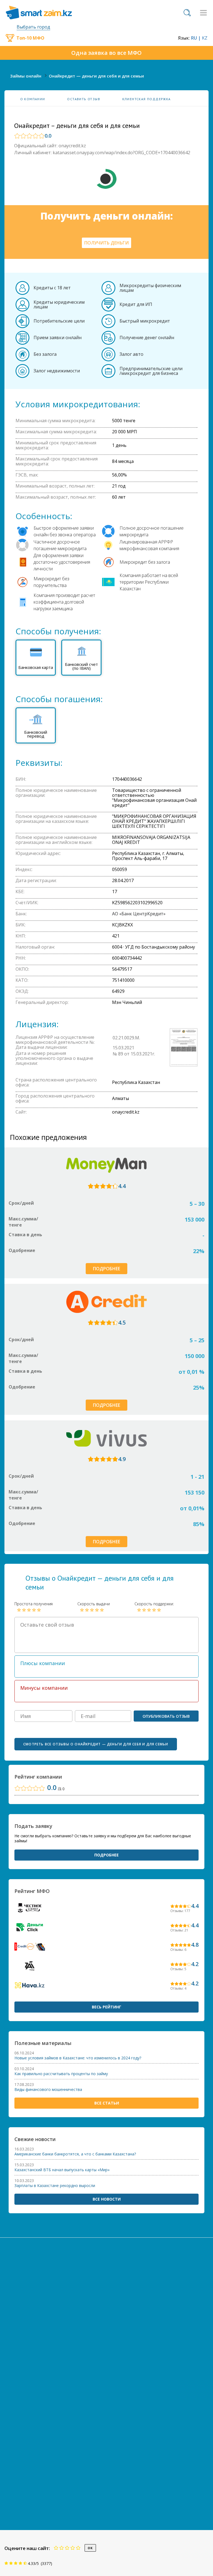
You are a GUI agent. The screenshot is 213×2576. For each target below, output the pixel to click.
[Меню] (203, 13)
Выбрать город (33, 27)
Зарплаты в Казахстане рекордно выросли (55, 2186)
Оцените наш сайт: (27, 2548)
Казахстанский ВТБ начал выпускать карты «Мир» (62, 2170)
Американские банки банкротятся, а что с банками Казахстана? (75, 2154)
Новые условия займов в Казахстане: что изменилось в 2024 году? (78, 2058)
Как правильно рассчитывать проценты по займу (61, 2074)
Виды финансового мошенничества (48, 2090)
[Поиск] (187, 13)
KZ (205, 38)
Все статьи (107, 2103)
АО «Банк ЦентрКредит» (139, 914)
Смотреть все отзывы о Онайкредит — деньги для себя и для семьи (96, 1744)
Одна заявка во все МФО (106, 53)
